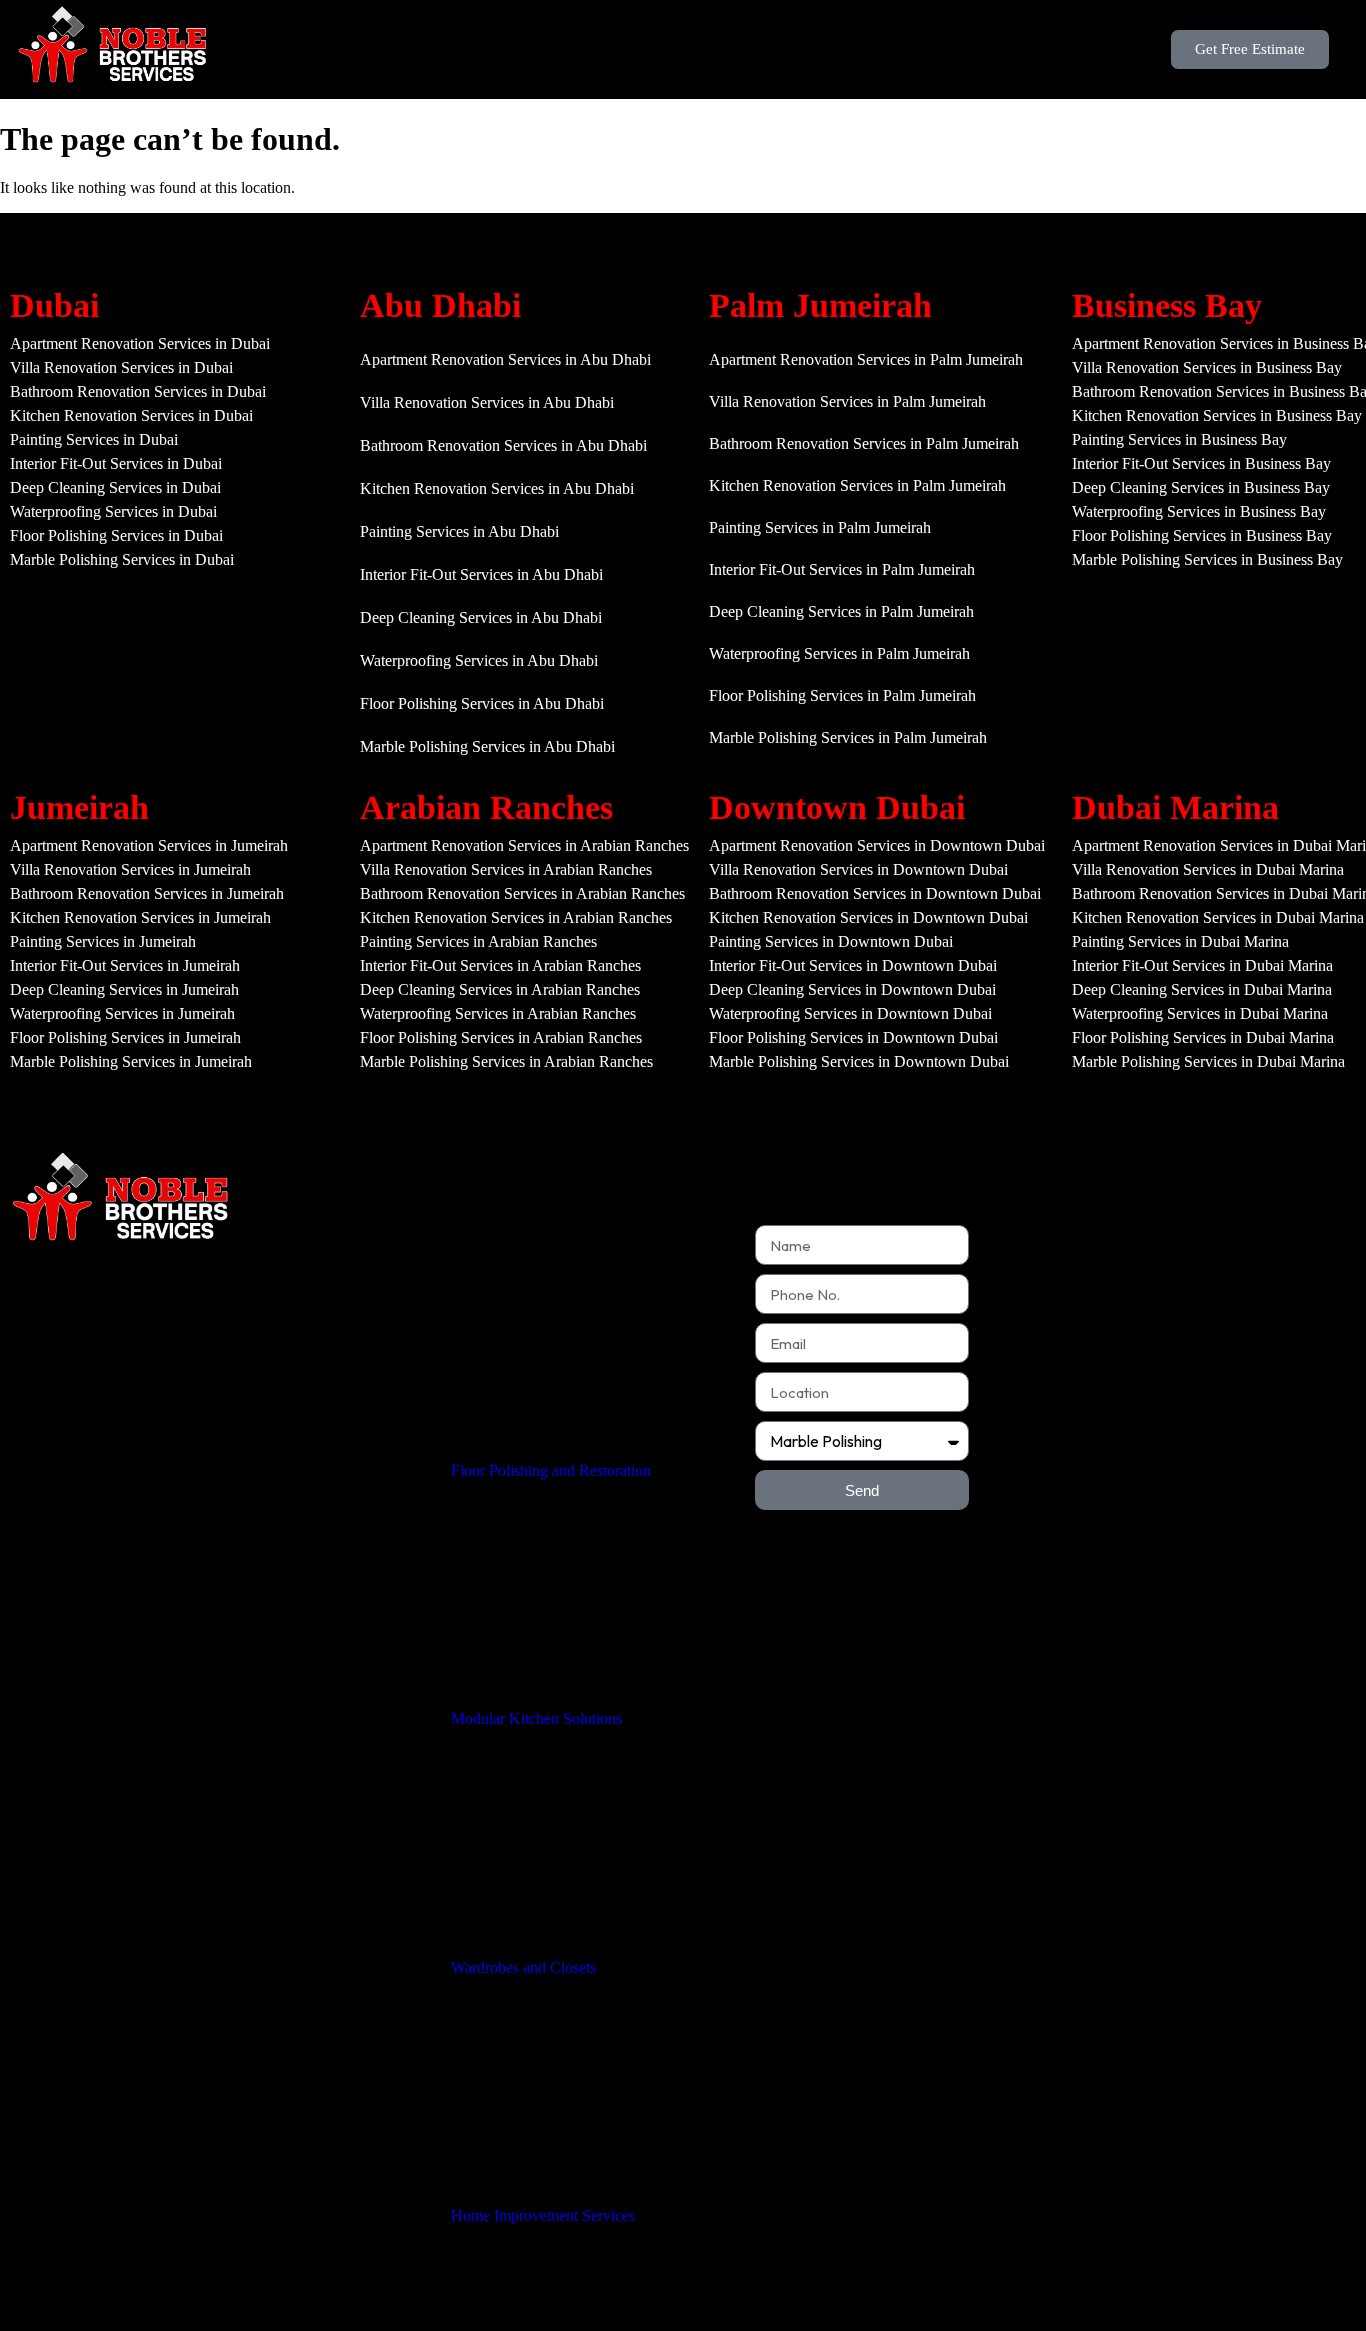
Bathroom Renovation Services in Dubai (138, 391)
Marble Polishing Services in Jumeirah (131, 1061)
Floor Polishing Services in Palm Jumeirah (842, 695)
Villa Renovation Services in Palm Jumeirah (847, 401)
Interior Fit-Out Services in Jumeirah (125, 965)
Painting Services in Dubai (94, 439)
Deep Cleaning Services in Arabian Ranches (500, 989)
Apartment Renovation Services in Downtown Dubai (877, 845)
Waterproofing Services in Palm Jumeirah (839, 653)
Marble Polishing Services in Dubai (122, 559)
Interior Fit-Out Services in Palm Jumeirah (842, 569)
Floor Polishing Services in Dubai (116, 535)
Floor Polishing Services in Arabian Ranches (501, 1037)
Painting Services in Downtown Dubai (831, 941)
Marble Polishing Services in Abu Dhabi (487, 746)
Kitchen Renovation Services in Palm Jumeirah (857, 485)
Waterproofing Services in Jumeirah (122, 1013)
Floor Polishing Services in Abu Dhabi (482, 703)
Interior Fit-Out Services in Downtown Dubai (853, 965)
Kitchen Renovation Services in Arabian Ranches (516, 917)
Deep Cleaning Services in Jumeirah (124, 989)
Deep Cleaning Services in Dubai (115, 487)
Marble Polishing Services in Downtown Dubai (859, 1061)
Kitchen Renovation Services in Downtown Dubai (868, 917)
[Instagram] (151, 1468)
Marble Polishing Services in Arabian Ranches (506, 1061)
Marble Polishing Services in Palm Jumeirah (848, 737)
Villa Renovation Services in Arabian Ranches (506, 869)
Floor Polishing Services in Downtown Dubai (853, 1037)
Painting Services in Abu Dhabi (459, 531)
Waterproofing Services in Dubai (113, 511)
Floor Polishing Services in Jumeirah (125, 1037)
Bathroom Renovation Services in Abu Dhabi (503, 445)
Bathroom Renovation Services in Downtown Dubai (875, 893)
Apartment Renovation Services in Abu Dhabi (505, 359)
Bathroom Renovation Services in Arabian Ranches (522, 893)
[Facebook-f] (28, 1468)
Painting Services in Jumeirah (103, 941)
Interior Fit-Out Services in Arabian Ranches (500, 965)
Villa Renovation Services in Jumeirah (130, 869)
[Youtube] (110, 1468)
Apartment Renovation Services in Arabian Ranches (524, 845)
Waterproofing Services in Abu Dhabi (479, 660)
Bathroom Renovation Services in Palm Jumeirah (864, 443)
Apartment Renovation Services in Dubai (140, 343)
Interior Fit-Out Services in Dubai (116, 463)
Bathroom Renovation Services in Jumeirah (147, 893)
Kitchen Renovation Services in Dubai (131, 415)
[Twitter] (69, 1468)
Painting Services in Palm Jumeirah (820, 527)
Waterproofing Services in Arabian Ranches (498, 1013)
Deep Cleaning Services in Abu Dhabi (481, 617)
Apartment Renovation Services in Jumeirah (149, 845)
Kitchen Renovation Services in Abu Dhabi (497, 488)
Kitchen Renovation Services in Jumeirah (140, 917)
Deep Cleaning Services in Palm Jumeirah (841, 611)
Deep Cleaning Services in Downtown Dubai (852, 989)
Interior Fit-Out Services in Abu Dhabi (481, 574)
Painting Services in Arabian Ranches (478, 941)
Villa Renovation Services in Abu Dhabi (487, 402)
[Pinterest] (192, 1468)
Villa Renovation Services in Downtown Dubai (858, 869)
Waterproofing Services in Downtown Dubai (850, 1013)
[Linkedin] (233, 1468)
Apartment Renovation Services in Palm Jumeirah (866, 359)
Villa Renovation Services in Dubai (121, 367)
